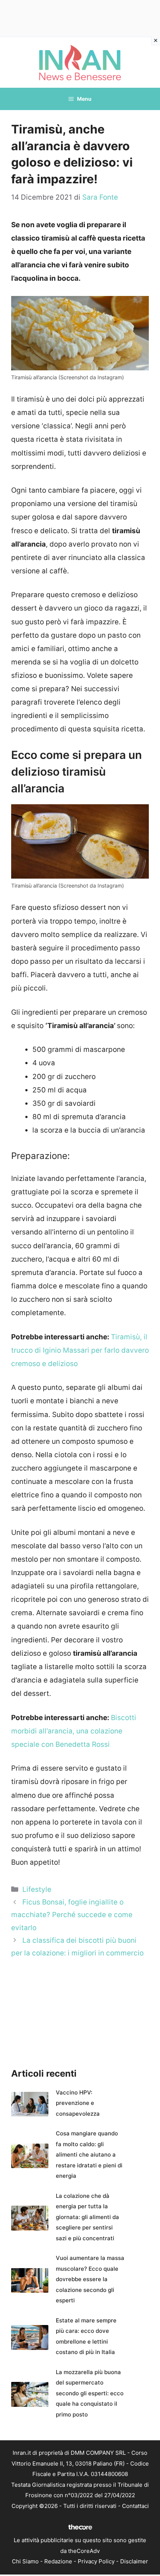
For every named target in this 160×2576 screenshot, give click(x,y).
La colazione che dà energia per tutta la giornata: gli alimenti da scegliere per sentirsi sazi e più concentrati (87, 2217)
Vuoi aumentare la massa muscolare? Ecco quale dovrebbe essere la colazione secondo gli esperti (90, 2279)
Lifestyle (37, 1889)
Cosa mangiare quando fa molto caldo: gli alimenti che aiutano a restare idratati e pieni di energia (89, 2155)
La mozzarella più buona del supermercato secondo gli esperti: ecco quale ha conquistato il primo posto (90, 2393)
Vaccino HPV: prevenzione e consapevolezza (78, 2103)
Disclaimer (134, 2561)
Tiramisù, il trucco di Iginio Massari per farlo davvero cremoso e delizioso (80, 1350)
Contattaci (135, 2506)
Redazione (58, 2561)
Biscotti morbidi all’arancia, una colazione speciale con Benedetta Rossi (74, 1731)
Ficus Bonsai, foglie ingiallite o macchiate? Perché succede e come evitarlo (72, 1915)
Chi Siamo (25, 2561)
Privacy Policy (96, 2561)
